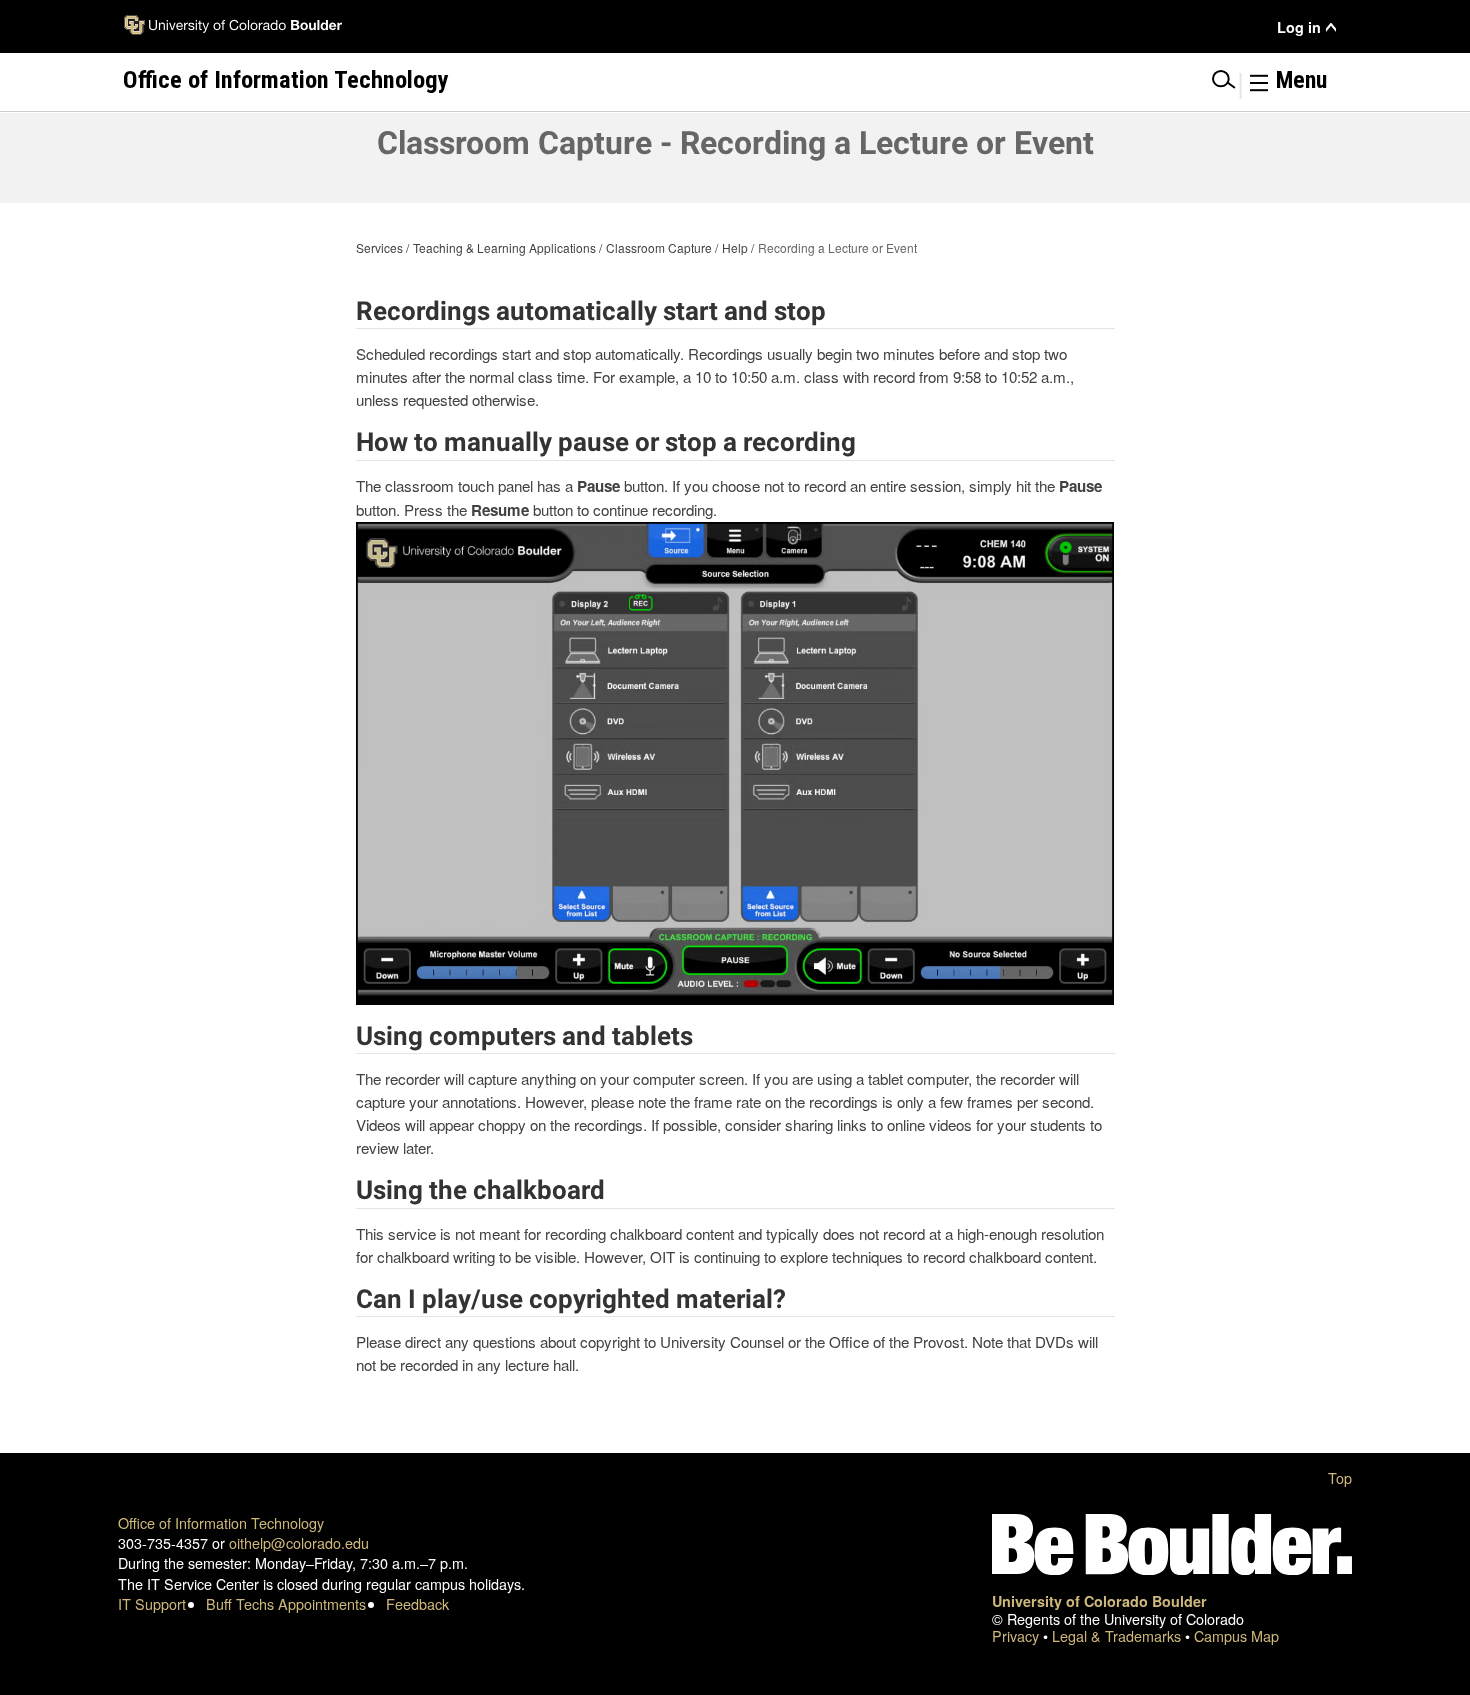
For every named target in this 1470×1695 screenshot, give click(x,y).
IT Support (152, 1603)
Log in (1299, 27)
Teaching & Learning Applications (504, 247)
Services (379, 247)
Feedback (417, 1603)
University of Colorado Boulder (1099, 1601)
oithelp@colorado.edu (299, 1542)
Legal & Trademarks (1118, 1635)
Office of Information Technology (221, 1522)
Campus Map (1236, 1635)
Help (735, 247)
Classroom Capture (659, 247)
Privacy (1017, 1635)
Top (1340, 1477)
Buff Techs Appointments (286, 1603)
